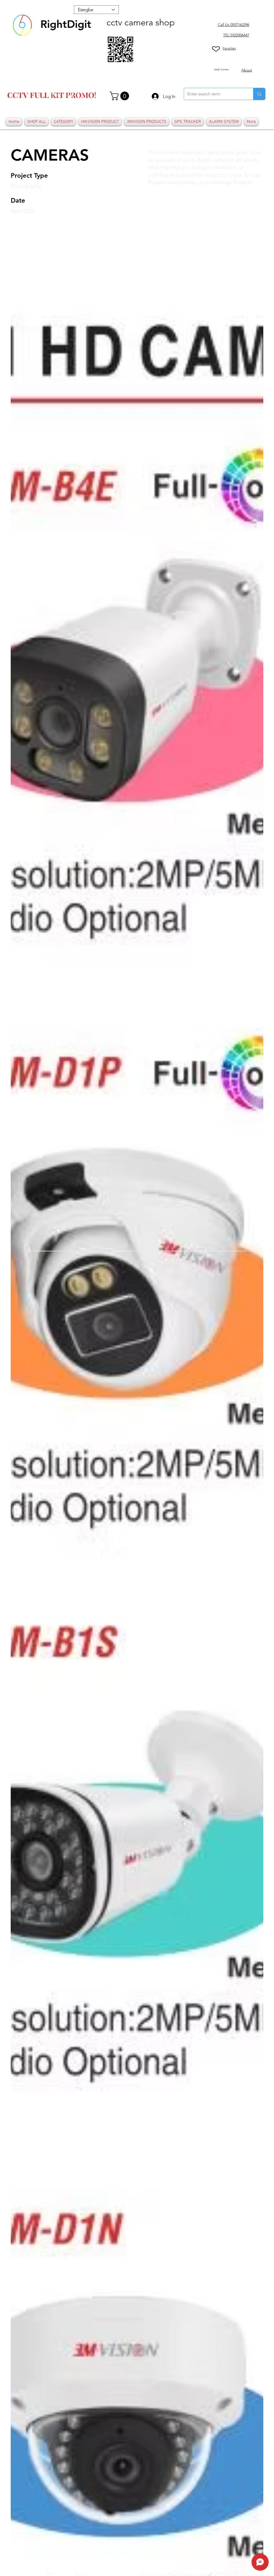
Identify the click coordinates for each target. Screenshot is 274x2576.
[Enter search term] (259, 94)
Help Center (221, 69)
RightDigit (66, 24)
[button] (120, 96)
